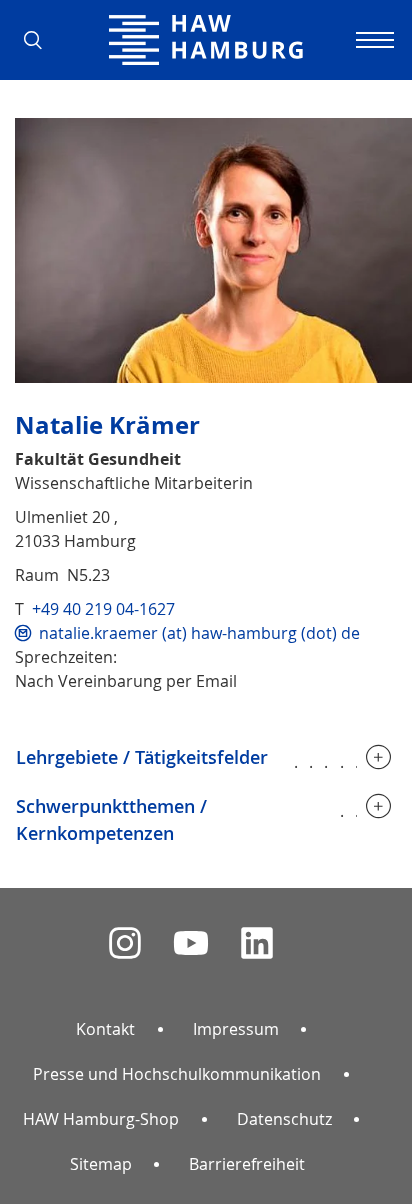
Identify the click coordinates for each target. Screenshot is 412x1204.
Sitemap (101, 1164)
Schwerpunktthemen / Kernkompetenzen (111, 819)
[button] (40, 40)
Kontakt (105, 1029)
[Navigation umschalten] (372, 40)
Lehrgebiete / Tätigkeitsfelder (142, 757)
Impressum (236, 1029)
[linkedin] (257, 943)
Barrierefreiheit (247, 1164)
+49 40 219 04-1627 (103, 609)
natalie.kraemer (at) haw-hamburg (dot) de (199, 633)
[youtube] (191, 943)
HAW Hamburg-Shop (101, 1119)
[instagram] (125, 943)
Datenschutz (284, 1119)
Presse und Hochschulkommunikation (177, 1074)
